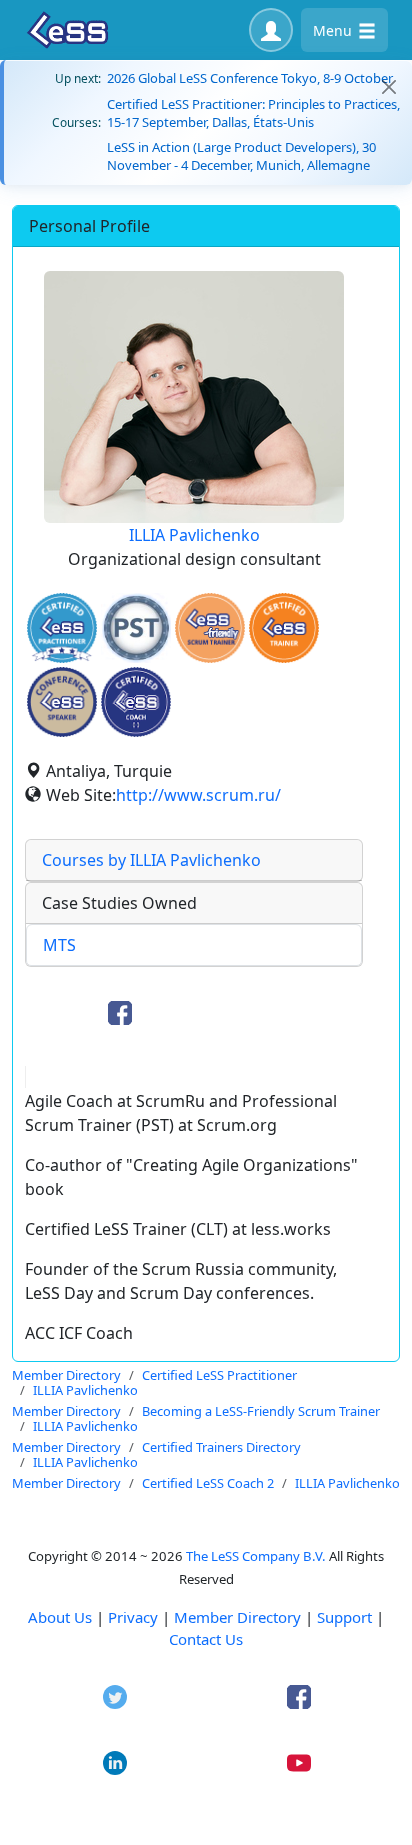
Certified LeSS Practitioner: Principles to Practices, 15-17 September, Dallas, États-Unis (253, 113)
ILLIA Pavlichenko (194, 535)
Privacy (133, 1617)
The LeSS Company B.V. (256, 1556)
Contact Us (206, 1639)
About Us (60, 1617)
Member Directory (237, 1617)
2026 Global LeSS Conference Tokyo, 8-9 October (250, 78)
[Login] (271, 30)
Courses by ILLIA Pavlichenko (151, 860)
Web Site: (81, 795)
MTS (59, 945)
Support (344, 1617)
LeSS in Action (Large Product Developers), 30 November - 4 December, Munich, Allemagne (241, 156)
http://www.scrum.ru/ (198, 795)
